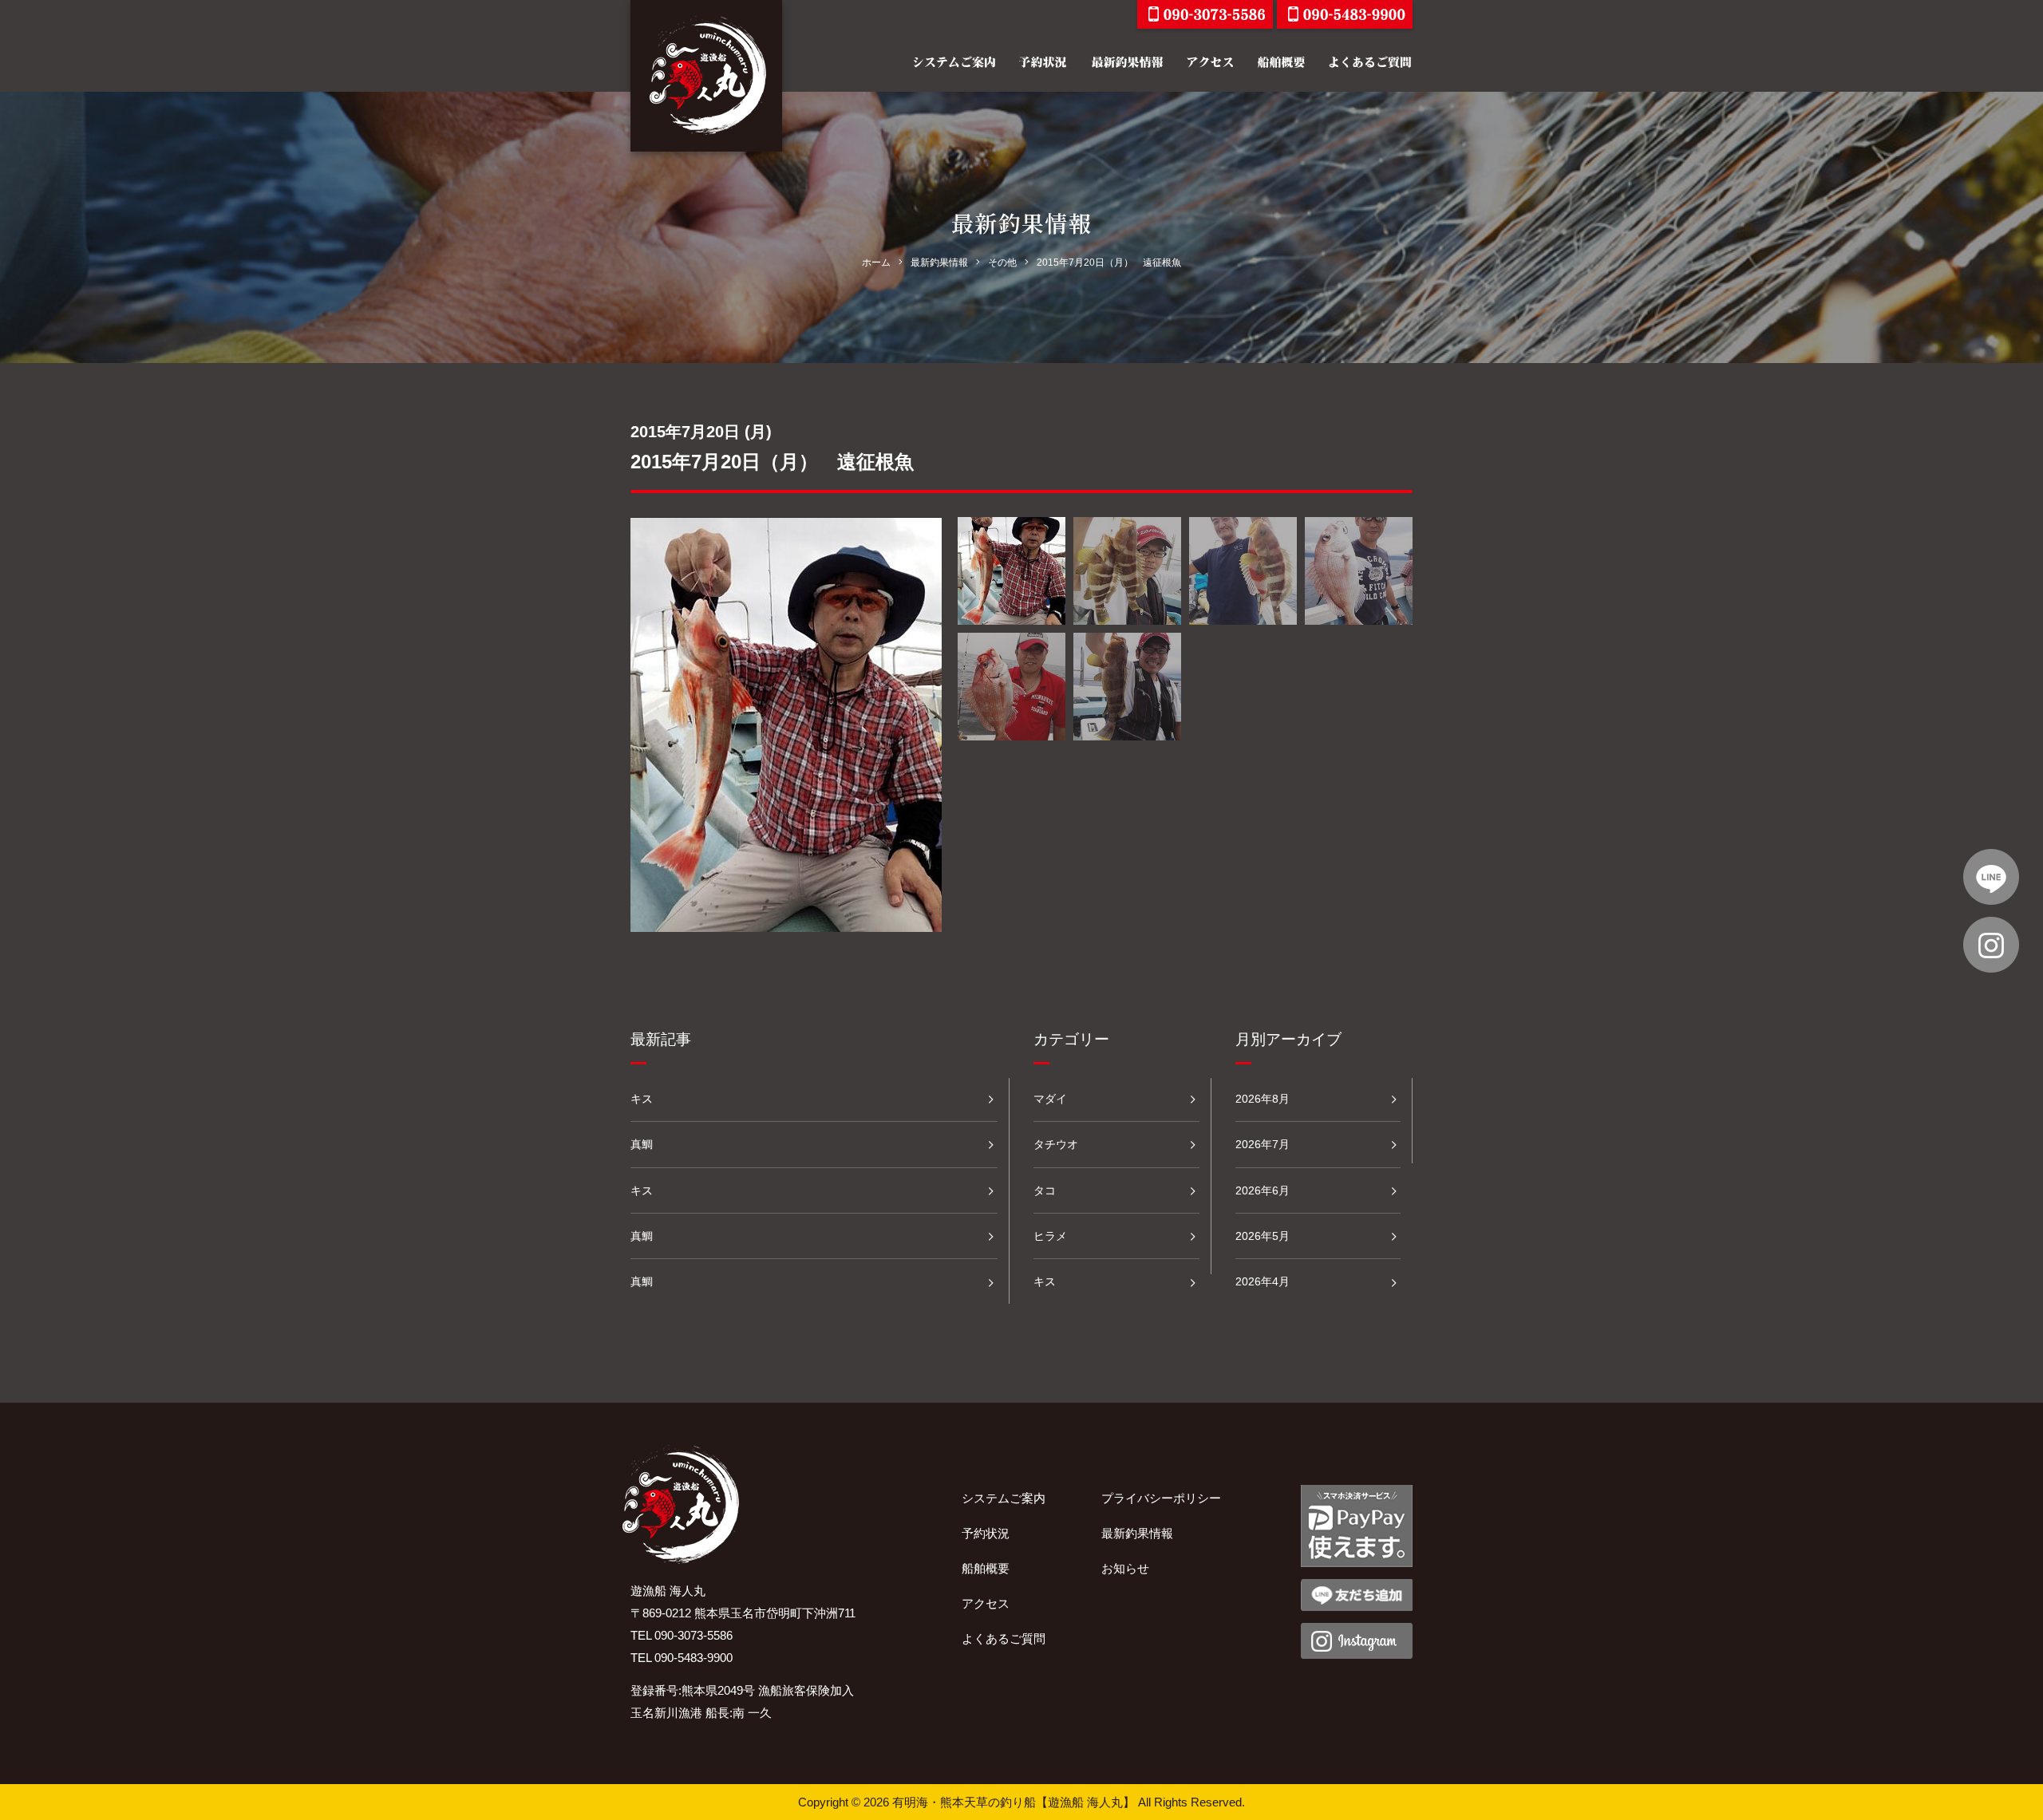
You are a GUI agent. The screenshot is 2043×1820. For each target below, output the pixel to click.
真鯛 (642, 1144)
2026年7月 (1263, 1144)
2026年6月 (1263, 1190)
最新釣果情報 (1137, 1533)
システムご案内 (1004, 1498)
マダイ (1050, 1099)
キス (642, 1099)
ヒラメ (1050, 1236)
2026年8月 (1263, 1099)
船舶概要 (986, 1568)
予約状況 (986, 1533)
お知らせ (1125, 1568)
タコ (1045, 1190)
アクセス (986, 1603)
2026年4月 (1263, 1281)
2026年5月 (1263, 1236)
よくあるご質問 (1004, 1638)
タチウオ (1056, 1144)
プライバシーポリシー (1161, 1498)
